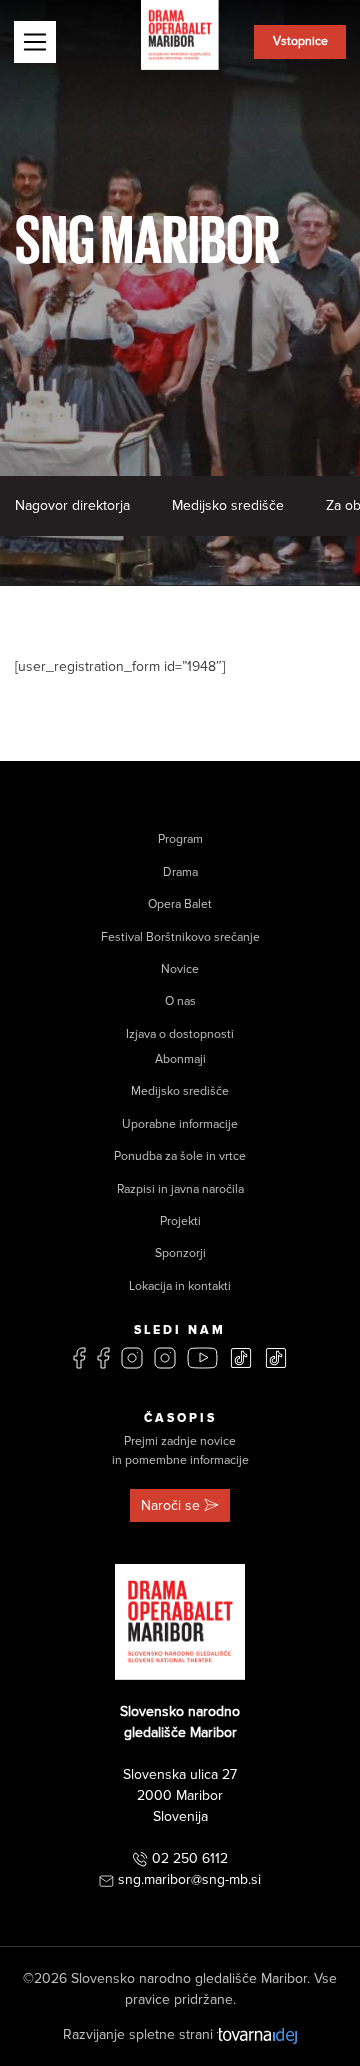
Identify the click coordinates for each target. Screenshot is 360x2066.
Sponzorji (180, 1253)
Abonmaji (180, 1059)
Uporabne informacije (180, 1124)
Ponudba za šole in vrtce (180, 1156)
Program (180, 839)
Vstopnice (300, 41)
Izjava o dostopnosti (180, 1034)
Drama (180, 872)
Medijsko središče (228, 505)
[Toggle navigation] (35, 42)
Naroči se (170, 1505)
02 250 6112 (190, 1858)
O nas (180, 1001)
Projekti (180, 1221)
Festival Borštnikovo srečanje (180, 937)
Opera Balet (180, 904)
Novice (180, 969)
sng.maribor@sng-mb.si (189, 1879)
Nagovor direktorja (72, 505)
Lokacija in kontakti (180, 1286)
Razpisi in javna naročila (180, 1189)
